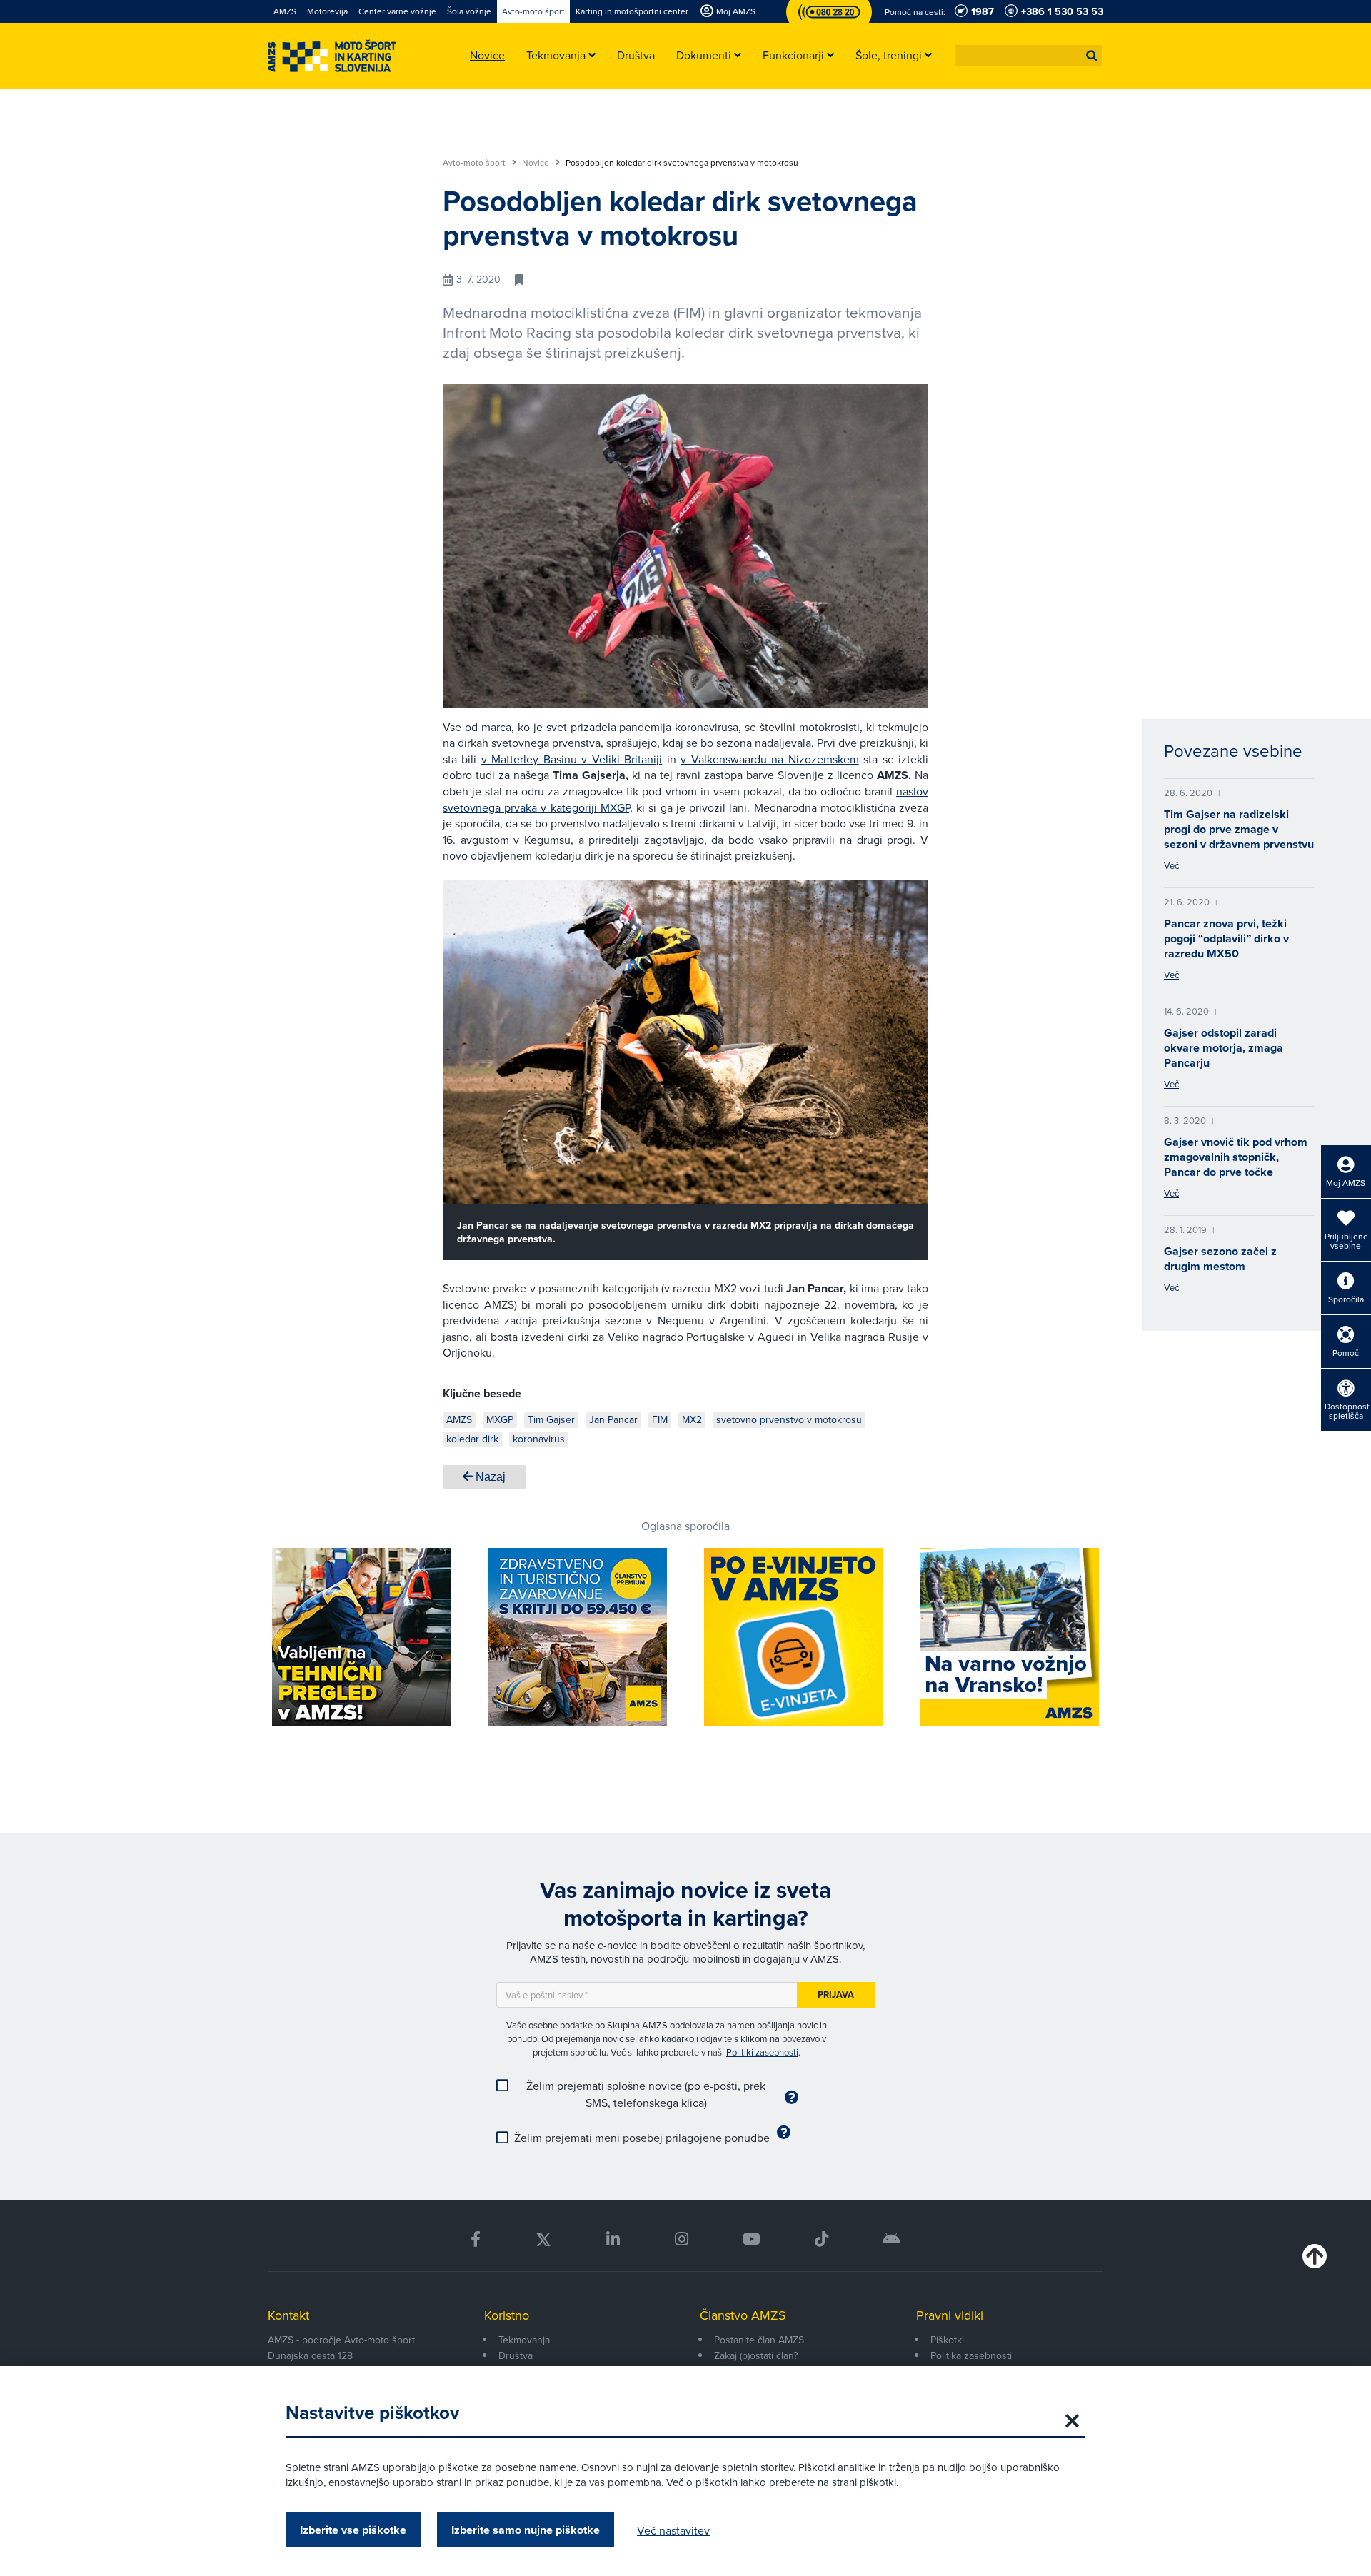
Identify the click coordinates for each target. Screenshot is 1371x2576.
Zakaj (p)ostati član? (756, 2355)
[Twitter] (543, 2239)
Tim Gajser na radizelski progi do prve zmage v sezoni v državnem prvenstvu (1239, 829)
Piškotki (947, 2340)
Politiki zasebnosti (762, 2052)
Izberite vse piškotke (353, 2530)
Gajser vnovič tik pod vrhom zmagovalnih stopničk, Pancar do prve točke (1236, 1157)
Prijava (836, 1994)
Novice (537, 163)
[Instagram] (681, 2239)
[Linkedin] (613, 2239)
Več (1171, 865)
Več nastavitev (673, 2530)
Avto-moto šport (475, 163)
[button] (1092, 56)
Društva (516, 2355)
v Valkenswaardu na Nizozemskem (769, 759)
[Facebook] (476, 2239)
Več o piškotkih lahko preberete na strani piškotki (781, 2482)
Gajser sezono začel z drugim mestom (1220, 1259)
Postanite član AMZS (759, 2340)
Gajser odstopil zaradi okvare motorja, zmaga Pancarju (1224, 1048)
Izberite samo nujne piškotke (526, 2530)
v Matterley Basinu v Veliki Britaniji (572, 759)
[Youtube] (752, 2239)
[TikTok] (822, 2239)
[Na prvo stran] (332, 56)
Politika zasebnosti (971, 2355)
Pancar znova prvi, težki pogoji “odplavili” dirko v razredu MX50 (1226, 939)
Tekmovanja (524, 2340)
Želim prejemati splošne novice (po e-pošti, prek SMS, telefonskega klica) (646, 2094)
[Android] (892, 2239)
